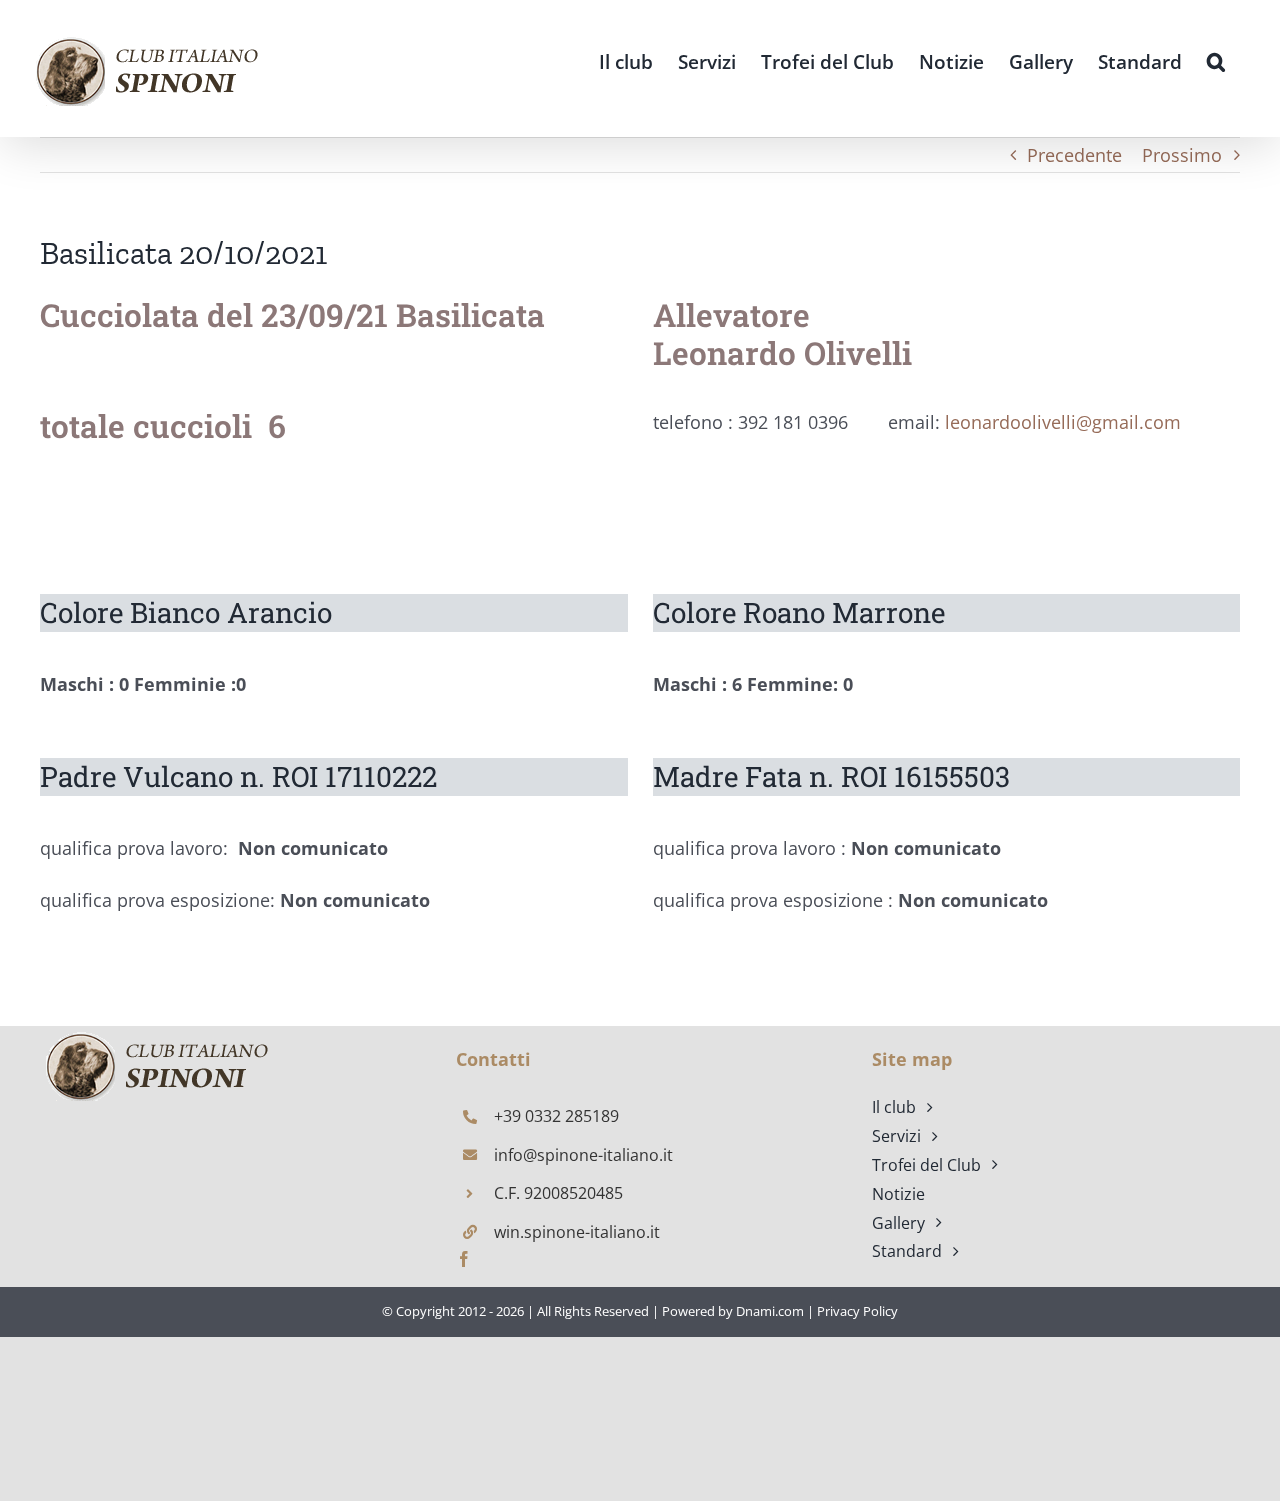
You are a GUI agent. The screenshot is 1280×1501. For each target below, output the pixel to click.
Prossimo (1182, 155)
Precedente (1074, 155)
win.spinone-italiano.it (577, 1232)
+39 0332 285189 (556, 1116)
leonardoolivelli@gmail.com (1063, 422)
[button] (1216, 60)
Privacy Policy (857, 1311)
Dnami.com (770, 1311)
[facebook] (464, 1259)
